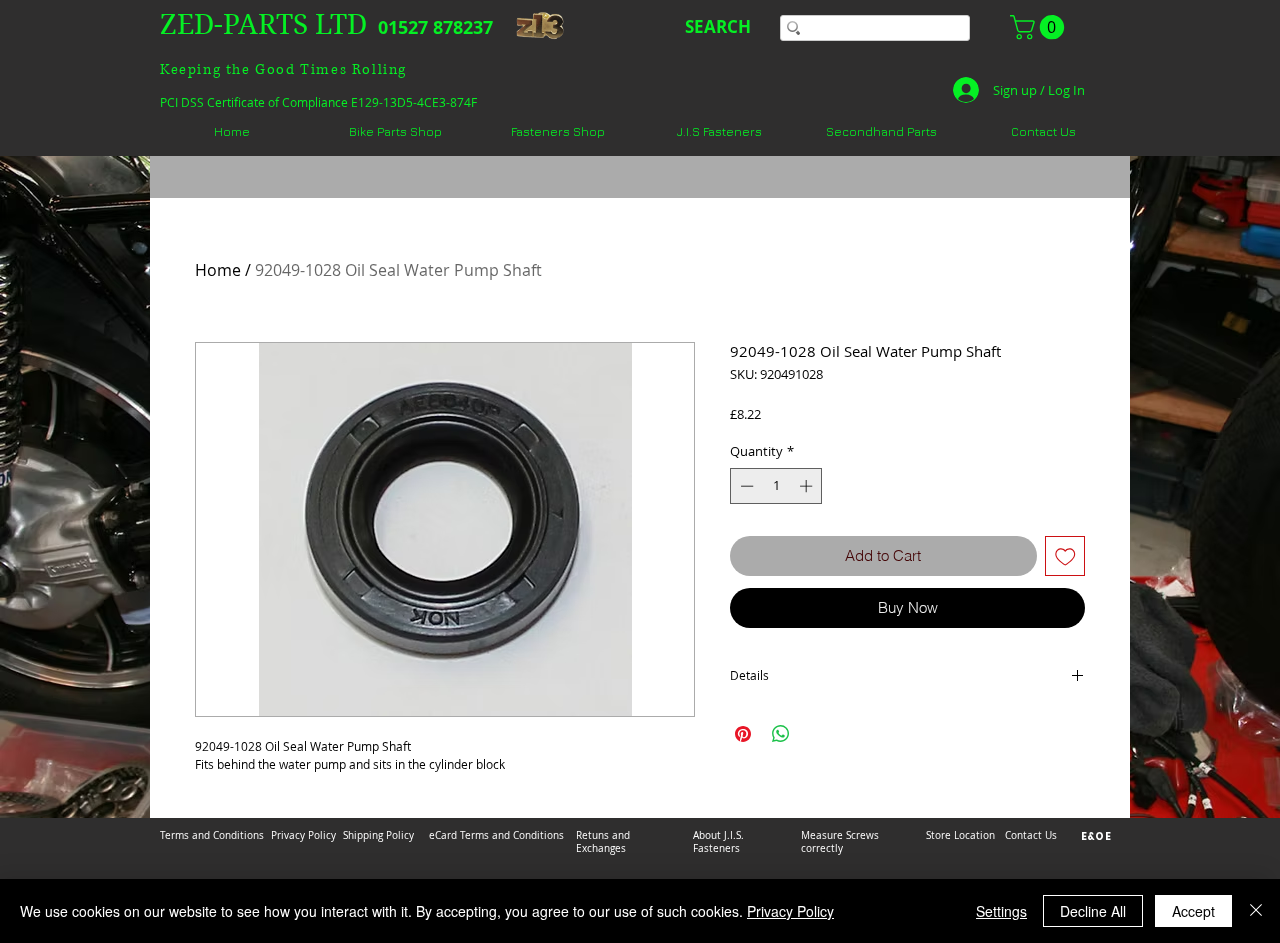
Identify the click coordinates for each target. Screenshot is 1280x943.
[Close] (1256, 911)
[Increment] (808, 486)
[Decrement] (745, 486)
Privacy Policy (790, 911)
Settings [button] (1001, 911)
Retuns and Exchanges (603, 842)
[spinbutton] (776, 486)
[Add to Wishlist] (1065, 556)
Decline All (1093, 911)
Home (218, 270)
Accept (1193, 911)
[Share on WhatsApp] (781, 734)
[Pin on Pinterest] (743, 734)
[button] (1040, 27)
